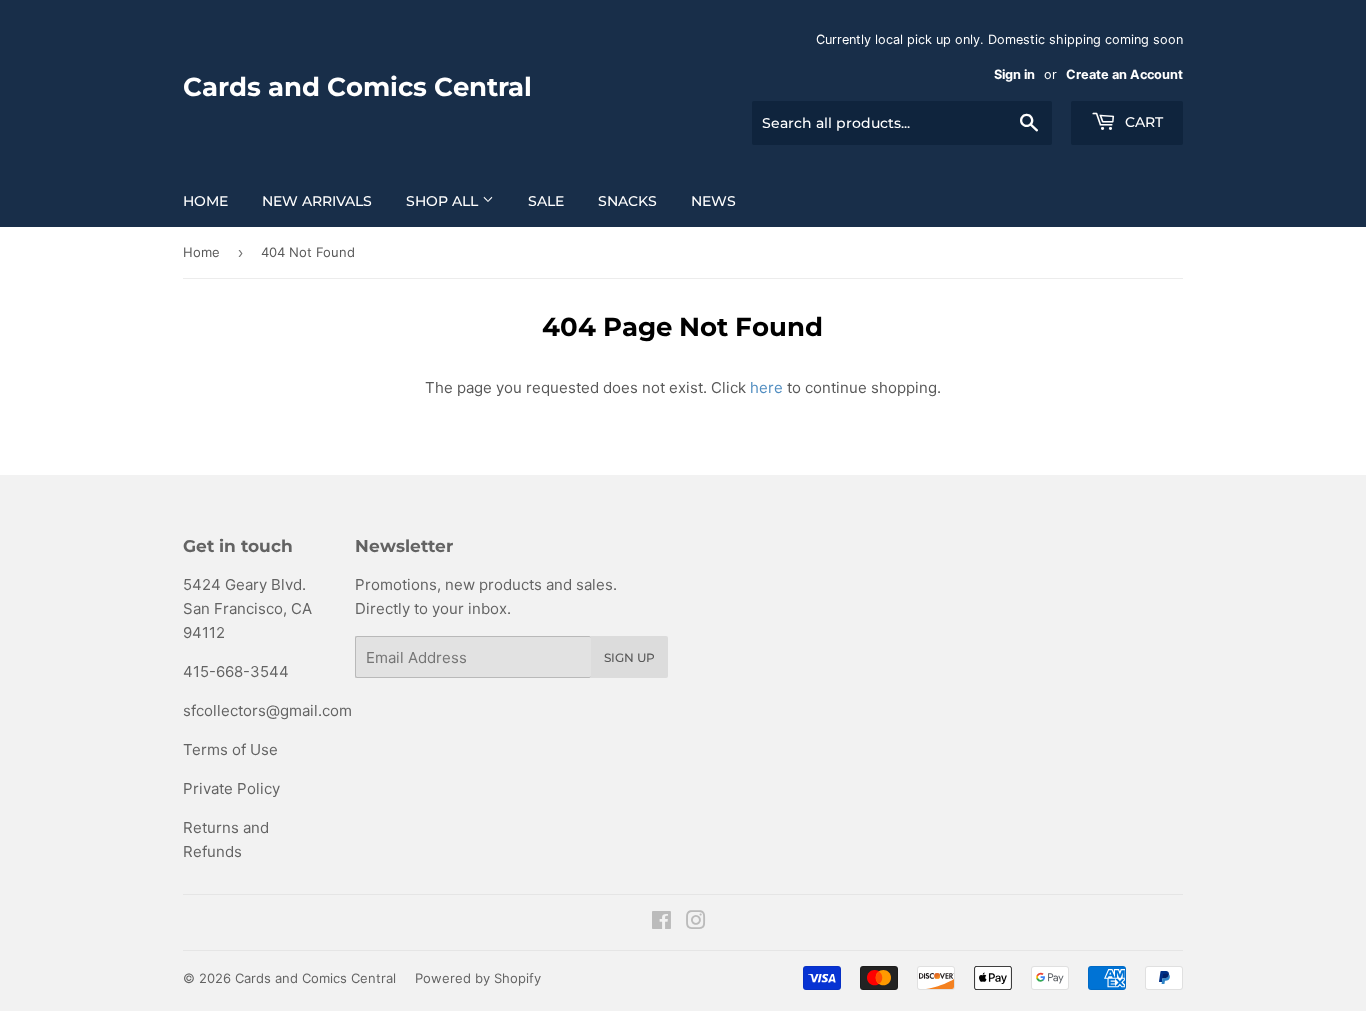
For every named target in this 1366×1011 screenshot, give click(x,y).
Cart (1142, 122)
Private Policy (231, 788)
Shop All (444, 201)
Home (205, 201)
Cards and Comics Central (357, 87)
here (766, 387)
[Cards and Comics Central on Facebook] (661, 922)
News (713, 201)
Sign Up (629, 657)
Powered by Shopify (478, 978)
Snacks (627, 201)
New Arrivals (317, 201)
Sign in (1014, 74)
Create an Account (1124, 74)
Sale (546, 201)
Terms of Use (230, 749)
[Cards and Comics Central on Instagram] (696, 922)
